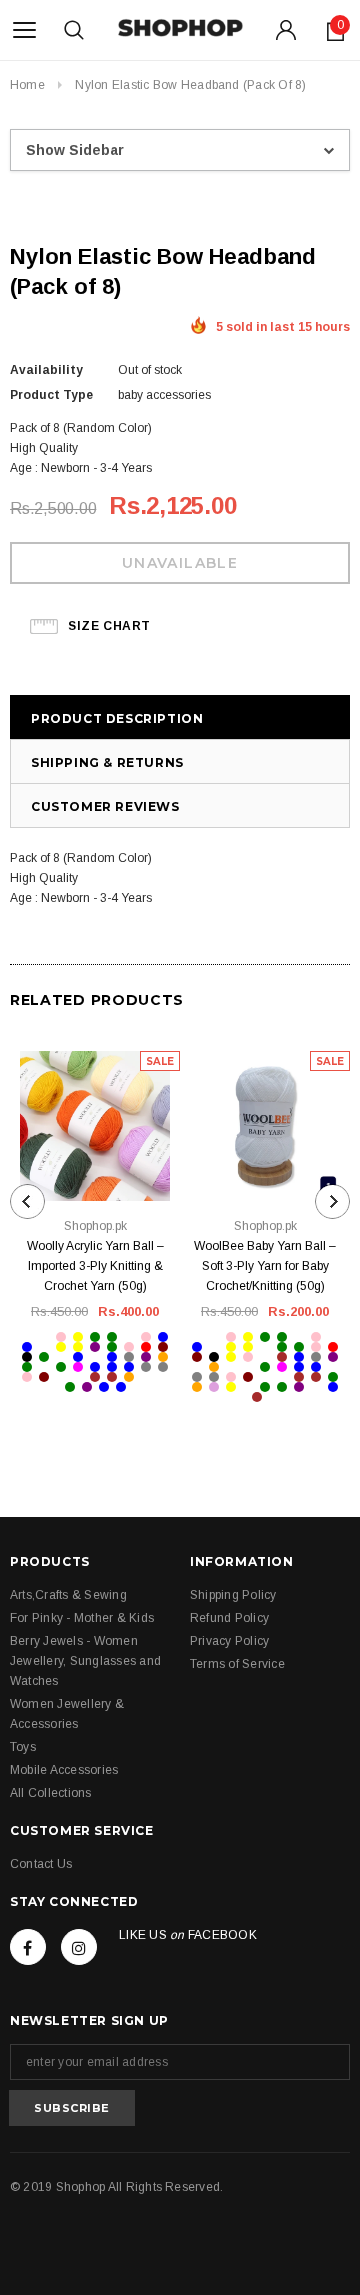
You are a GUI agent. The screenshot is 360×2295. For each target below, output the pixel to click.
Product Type (51, 395)
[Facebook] (28, 1947)
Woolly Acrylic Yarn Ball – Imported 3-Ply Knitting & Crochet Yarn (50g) (95, 1266)
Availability (46, 370)
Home (27, 85)
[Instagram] (79, 1947)
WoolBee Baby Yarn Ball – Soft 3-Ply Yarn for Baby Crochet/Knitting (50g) (265, 1266)
